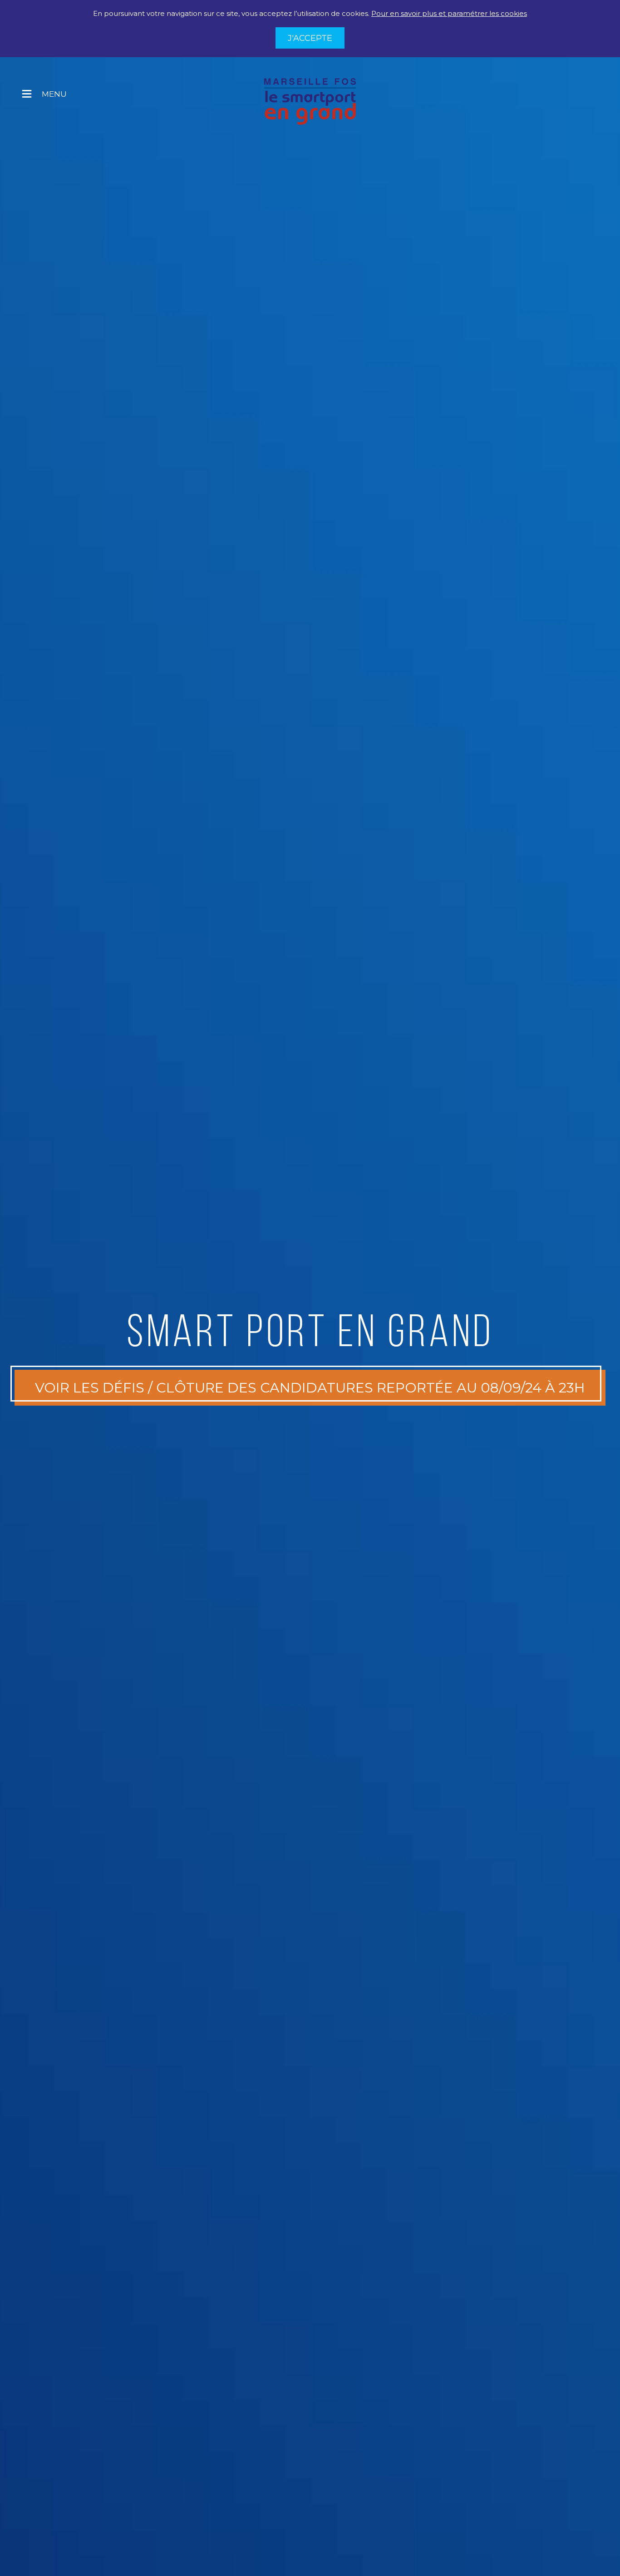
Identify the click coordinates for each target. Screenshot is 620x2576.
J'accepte (310, 38)
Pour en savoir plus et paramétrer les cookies (449, 13)
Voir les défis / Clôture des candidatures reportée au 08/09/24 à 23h (310, 1388)
